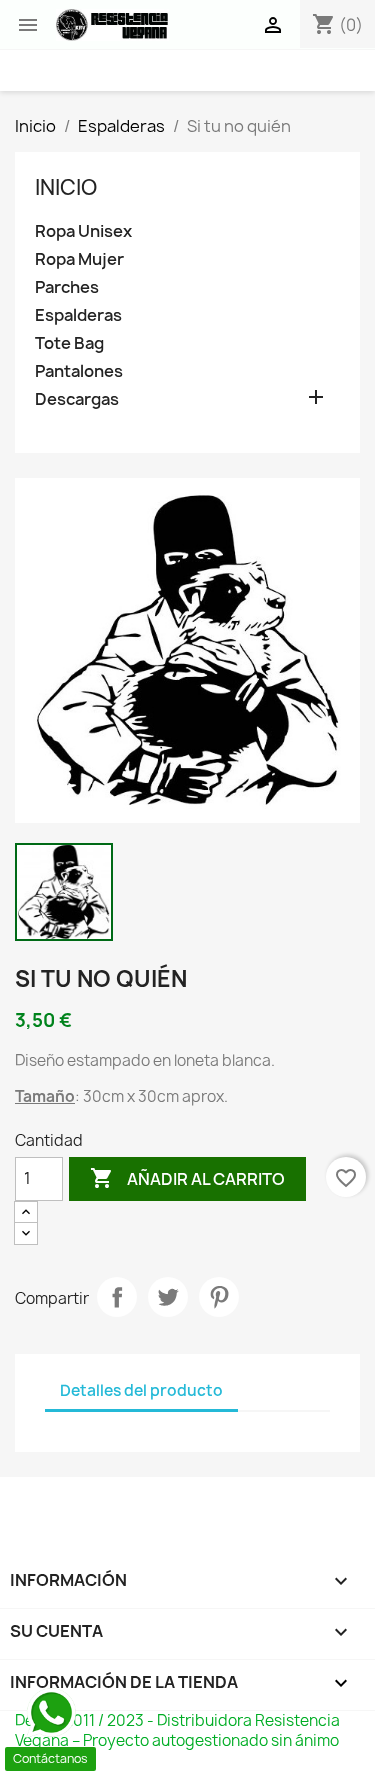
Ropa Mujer (79, 259)
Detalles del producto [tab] (141, 1390)
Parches (67, 287)
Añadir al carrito (187, 1178)
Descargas (77, 399)
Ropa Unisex (83, 231)
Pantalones (79, 371)
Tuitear (168, 1297)
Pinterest (219, 1297)
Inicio (66, 187)
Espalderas (78, 315)
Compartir (117, 1297)
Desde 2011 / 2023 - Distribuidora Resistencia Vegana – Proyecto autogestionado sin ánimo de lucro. (177, 1740)
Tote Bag (69, 343)
